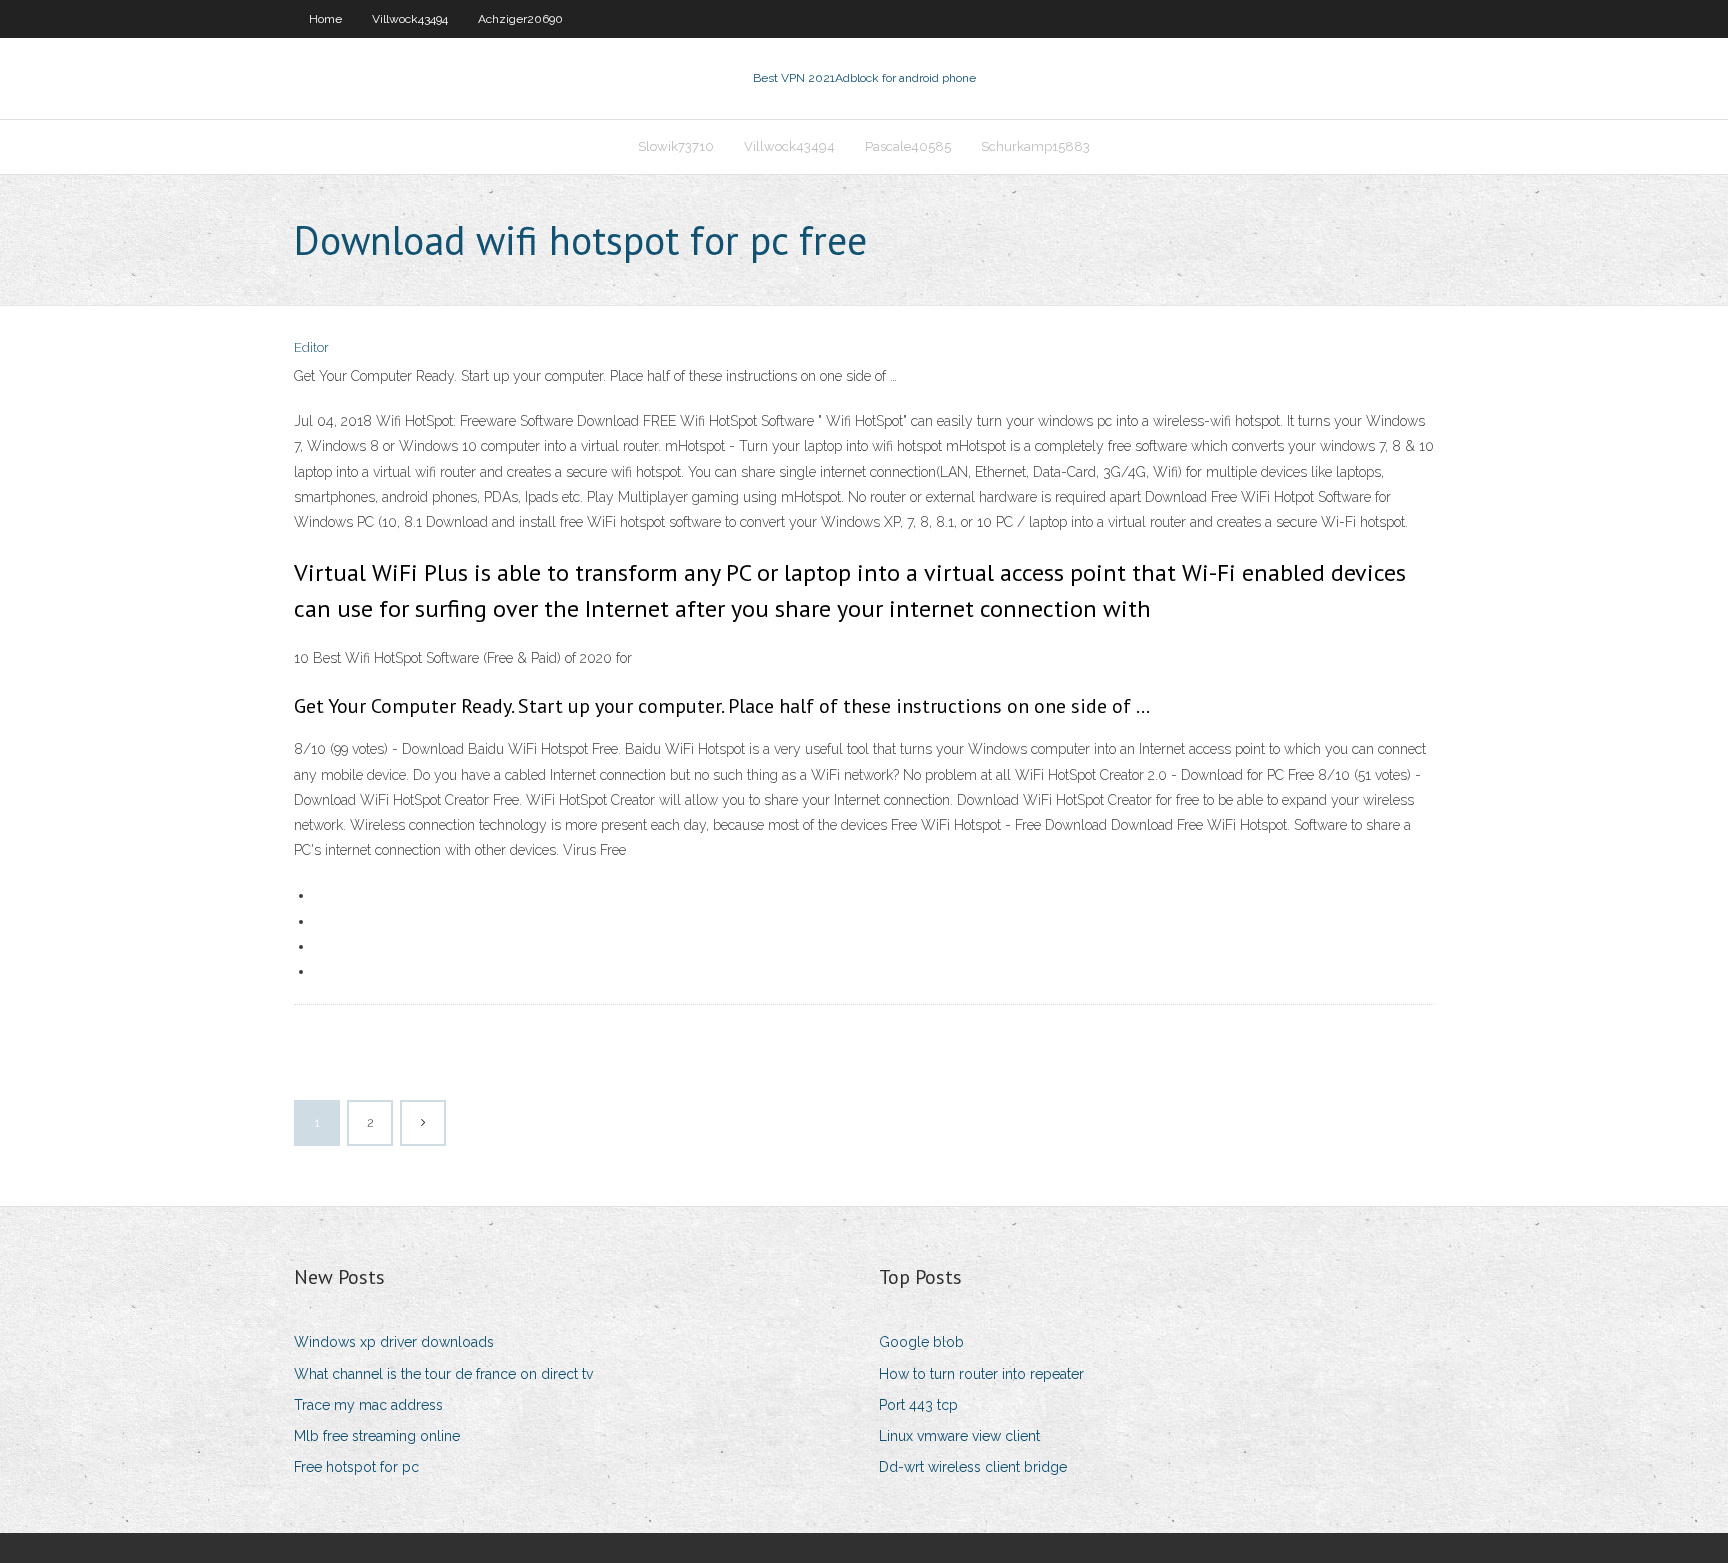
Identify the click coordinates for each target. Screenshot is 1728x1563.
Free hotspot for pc (356, 1467)
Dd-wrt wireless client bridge (973, 1467)
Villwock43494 (410, 19)
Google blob (921, 1342)
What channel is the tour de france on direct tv (443, 1374)
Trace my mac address (368, 1405)
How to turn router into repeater (981, 1374)
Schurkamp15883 (1035, 146)
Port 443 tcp (918, 1405)
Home (325, 19)
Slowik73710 (676, 146)
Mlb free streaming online (377, 1436)
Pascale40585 (908, 146)
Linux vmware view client (959, 1436)
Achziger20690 (520, 19)
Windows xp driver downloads (394, 1342)
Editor (311, 347)
